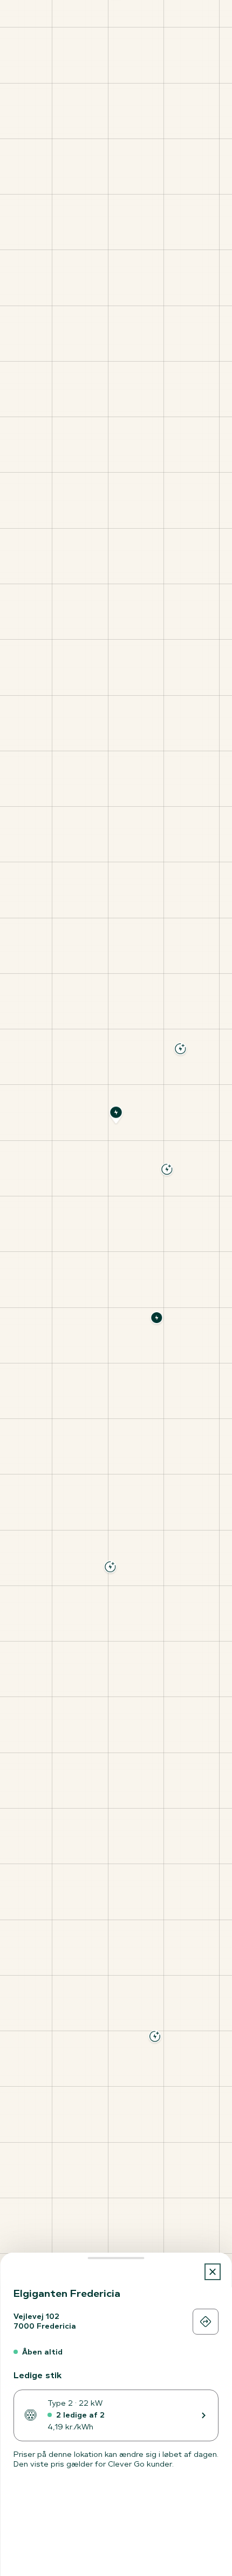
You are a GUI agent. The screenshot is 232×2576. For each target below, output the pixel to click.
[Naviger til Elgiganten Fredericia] (206, 2322)
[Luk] (213, 2272)
